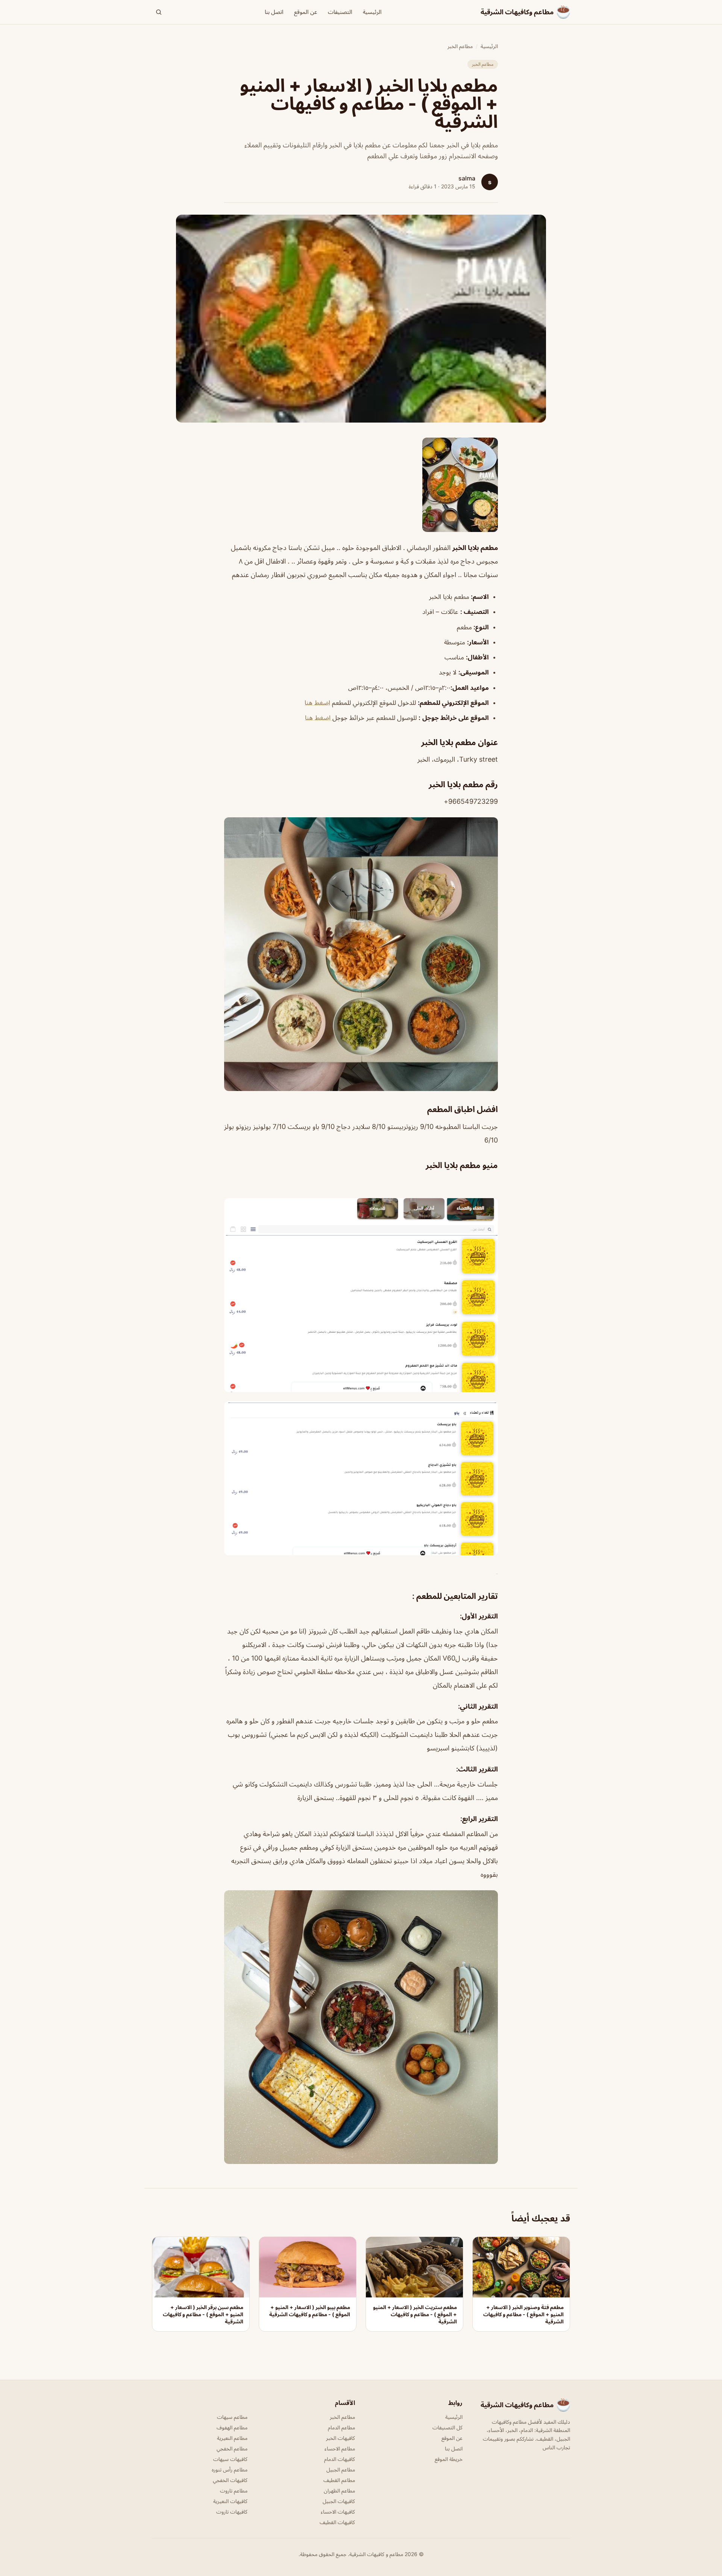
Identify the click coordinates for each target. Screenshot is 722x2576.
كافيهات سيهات (230, 2459)
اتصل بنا (274, 12)
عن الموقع (306, 12)
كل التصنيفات (447, 2427)
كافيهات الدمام (340, 2459)
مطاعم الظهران (339, 2490)
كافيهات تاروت (232, 2512)
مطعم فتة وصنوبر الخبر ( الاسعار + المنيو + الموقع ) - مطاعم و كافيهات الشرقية (523, 2314)
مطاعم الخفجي (232, 2448)
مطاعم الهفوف (232, 2427)
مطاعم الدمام (341, 2427)
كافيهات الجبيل (339, 2501)
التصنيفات (340, 12)
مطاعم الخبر (460, 46)
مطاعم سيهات (232, 2417)
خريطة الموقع (449, 2459)
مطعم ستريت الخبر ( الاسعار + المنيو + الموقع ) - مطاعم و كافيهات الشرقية (415, 2314)
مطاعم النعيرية (232, 2438)
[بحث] (159, 12)
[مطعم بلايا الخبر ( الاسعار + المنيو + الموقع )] (361, 485)
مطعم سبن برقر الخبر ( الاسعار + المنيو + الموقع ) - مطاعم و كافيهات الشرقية (203, 2314)
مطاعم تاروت (234, 2490)
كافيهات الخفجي (230, 2480)
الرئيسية (372, 12)
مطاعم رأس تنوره (230, 2469)
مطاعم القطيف (339, 2480)
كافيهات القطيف (337, 2522)
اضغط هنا (317, 703)
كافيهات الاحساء (338, 2512)
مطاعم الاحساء (340, 2448)
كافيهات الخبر (341, 2438)
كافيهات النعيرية (230, 2501)
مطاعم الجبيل (341, 2469)
